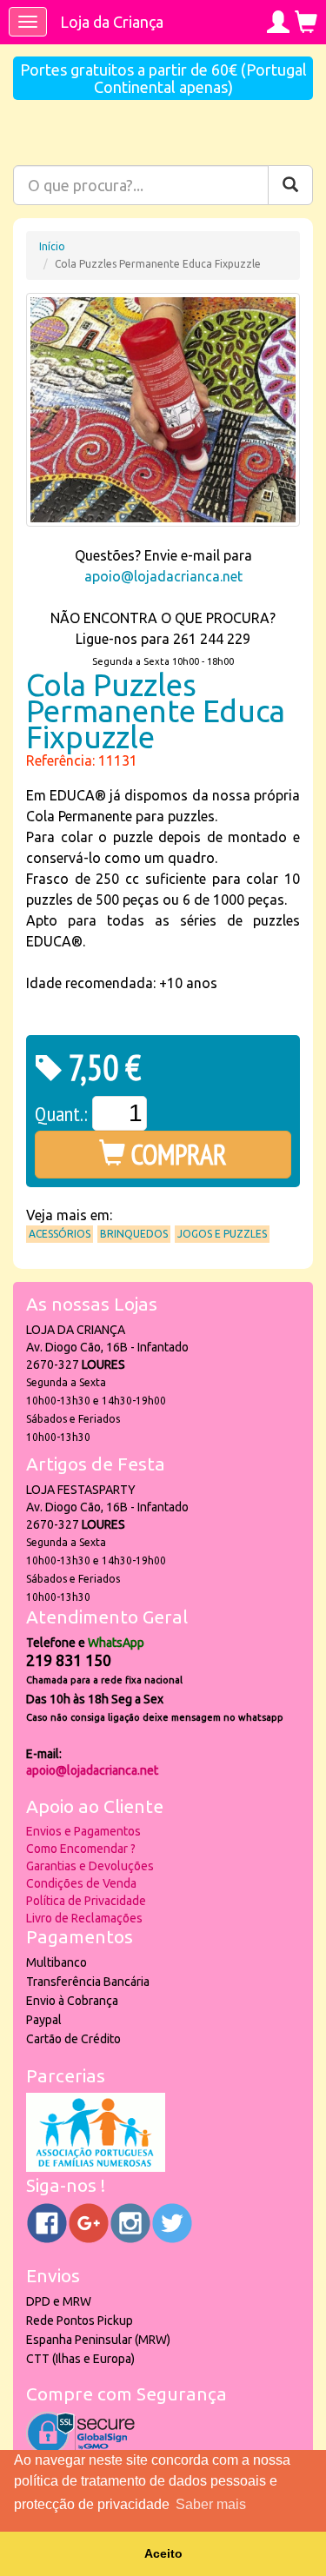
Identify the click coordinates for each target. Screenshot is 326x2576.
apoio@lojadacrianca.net (163, 576)
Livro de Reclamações (84, 1918)
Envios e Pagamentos (83, 1831)
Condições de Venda (81, 1883)
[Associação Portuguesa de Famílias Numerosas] (96, 2168)
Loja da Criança (112, 22)
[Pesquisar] (290, 185)
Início (52, 246)
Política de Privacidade (86, 1901)
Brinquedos (134, 1234)
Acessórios (60, 1234)
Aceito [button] (163, 2553)
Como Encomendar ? (81, 1849)
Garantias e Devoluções (90, 1866)
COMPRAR (176, 1154)
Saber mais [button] (211, 2504)
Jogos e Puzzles (222, 1234)
